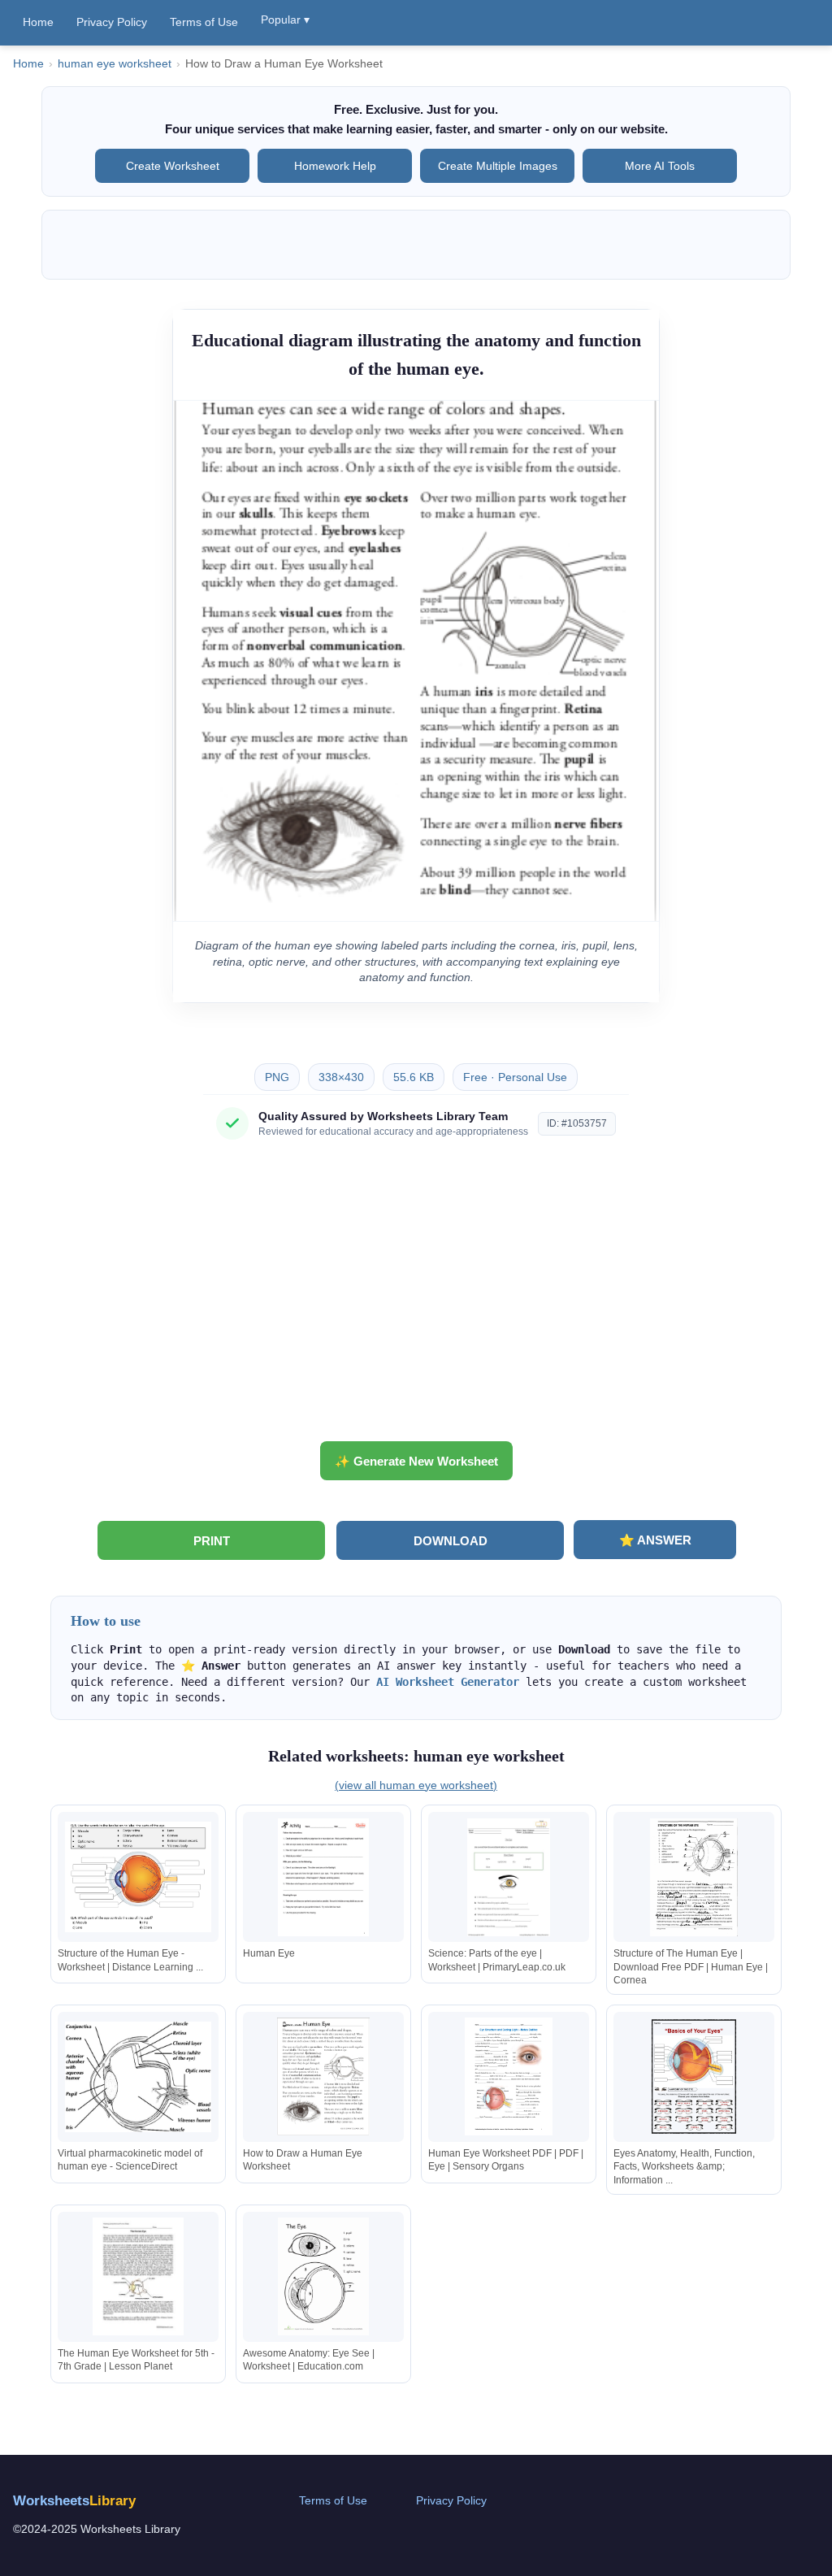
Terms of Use (204, 22)
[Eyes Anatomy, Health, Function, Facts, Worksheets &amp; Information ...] (694, 2076)
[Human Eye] (323, 1877)
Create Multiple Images (498, 166)
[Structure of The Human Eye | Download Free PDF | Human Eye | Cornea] (694, 1877)
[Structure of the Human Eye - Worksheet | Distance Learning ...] (138, 1877)
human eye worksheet (115, 64)
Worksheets (74, 2501)
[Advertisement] (416, 1297)
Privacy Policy (112, 22)
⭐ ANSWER (655, 1540)
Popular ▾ (285, 20)
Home (38, 22)
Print (212, 1541)
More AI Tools (660, 166)
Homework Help (335, 166)
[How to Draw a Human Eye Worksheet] (323, 2076)
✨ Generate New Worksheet (416, 1461)
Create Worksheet (173, 166)
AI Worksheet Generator (448, 1682)
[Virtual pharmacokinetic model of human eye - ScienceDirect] (138, 2076)
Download (451, 1541)
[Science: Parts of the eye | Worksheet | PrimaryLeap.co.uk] (509, 1877)
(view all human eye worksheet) (416, 1785)
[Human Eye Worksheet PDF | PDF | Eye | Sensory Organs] (509, 2076)
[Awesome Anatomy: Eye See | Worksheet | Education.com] (323, 2276)
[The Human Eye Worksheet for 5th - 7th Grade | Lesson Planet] (138, 2276)
